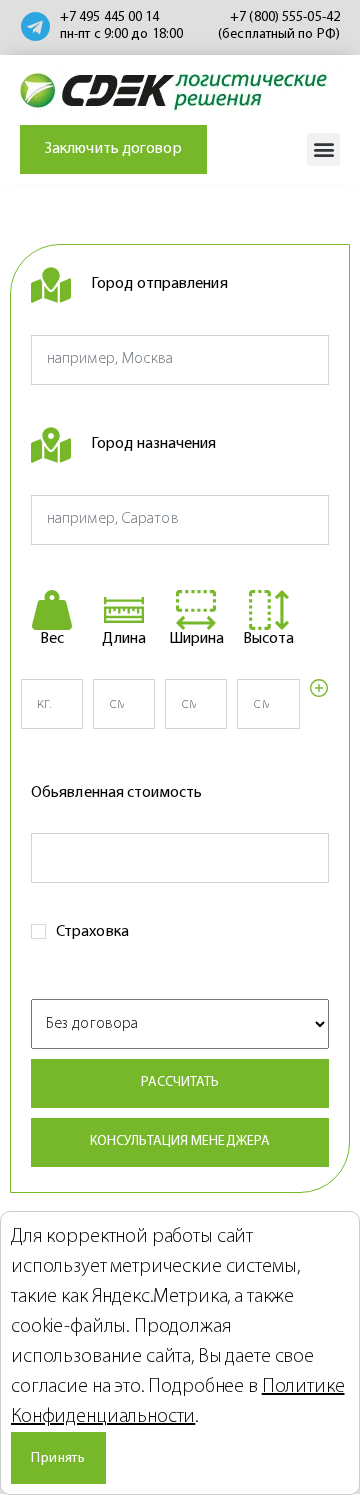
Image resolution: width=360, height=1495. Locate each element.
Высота (269, 639)
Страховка (92, 932)
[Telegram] (35, 27)
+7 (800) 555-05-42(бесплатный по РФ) (279, 26)
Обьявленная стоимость (116, 793)
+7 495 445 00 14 (110, 17)
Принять (58, 1458)
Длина (124, 639)
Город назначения (154, 444)
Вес (52, 639)
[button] (323, 149)
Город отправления (159, 284)
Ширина (197, 639)
